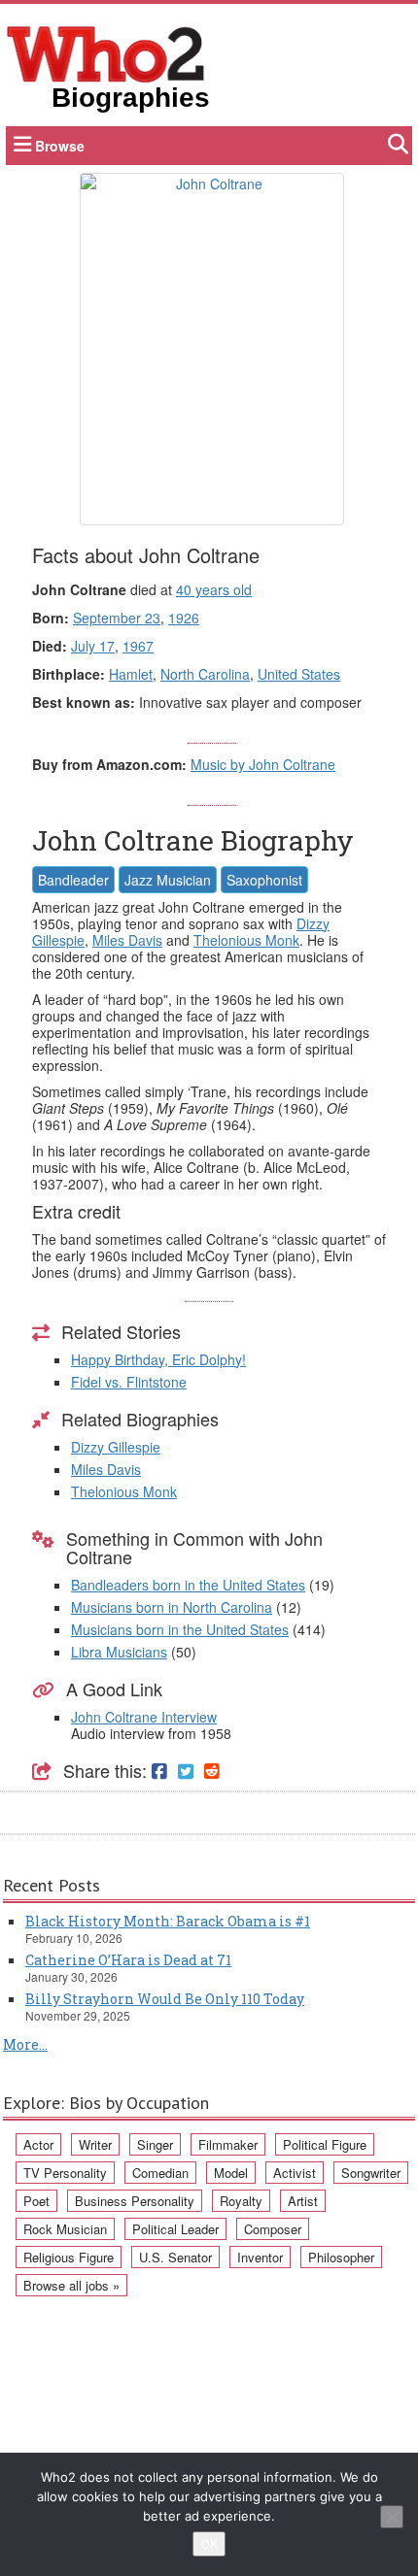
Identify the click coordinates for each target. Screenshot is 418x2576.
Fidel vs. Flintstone (129, 1382)
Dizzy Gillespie (116, 1447)
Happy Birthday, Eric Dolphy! (158, 1359)
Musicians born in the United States (180, 1629)
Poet (36, 2201)
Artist (303, 2201)
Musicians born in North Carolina (172, 1607)
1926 (184, 618)
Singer (155, 2144)
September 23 (117, 618)
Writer (95, 2144)
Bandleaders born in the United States (188, 1585)
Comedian (160, 2173)
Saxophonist (264, 880)
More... (25, 2044)
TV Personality (65, 2173)
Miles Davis (127, 940)
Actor (38, 2144)
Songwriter (371, 2173)
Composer (273, 2229)
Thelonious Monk (246, 940)
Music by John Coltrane (263, 764)
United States (299, 674)
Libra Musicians (119, 1652)
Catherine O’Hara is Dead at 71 (128, 1960)
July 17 (93, 646)
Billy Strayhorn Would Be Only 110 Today (165, 1999)
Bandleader (73, 880)
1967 (138, 646)
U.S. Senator (175, 2257)
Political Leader (175, 2229)
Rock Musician (65, 2229)
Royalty (241, 2201)
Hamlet (131, 674)
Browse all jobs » (71, 2285)
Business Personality (135, 2201)
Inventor (260, 2257)
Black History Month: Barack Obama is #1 (168, 1921)
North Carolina (205, 674)
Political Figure (325, 2144)
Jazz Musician (168, 880)
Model (231, 2173)
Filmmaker (228, 2144)
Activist (295, 2173)
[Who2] (106, 52)
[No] (392, 2517)
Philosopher (341, 2257)
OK (209, 2544)
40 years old (214, 589)
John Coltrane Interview (144, 1717)
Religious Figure (69, 2257)
